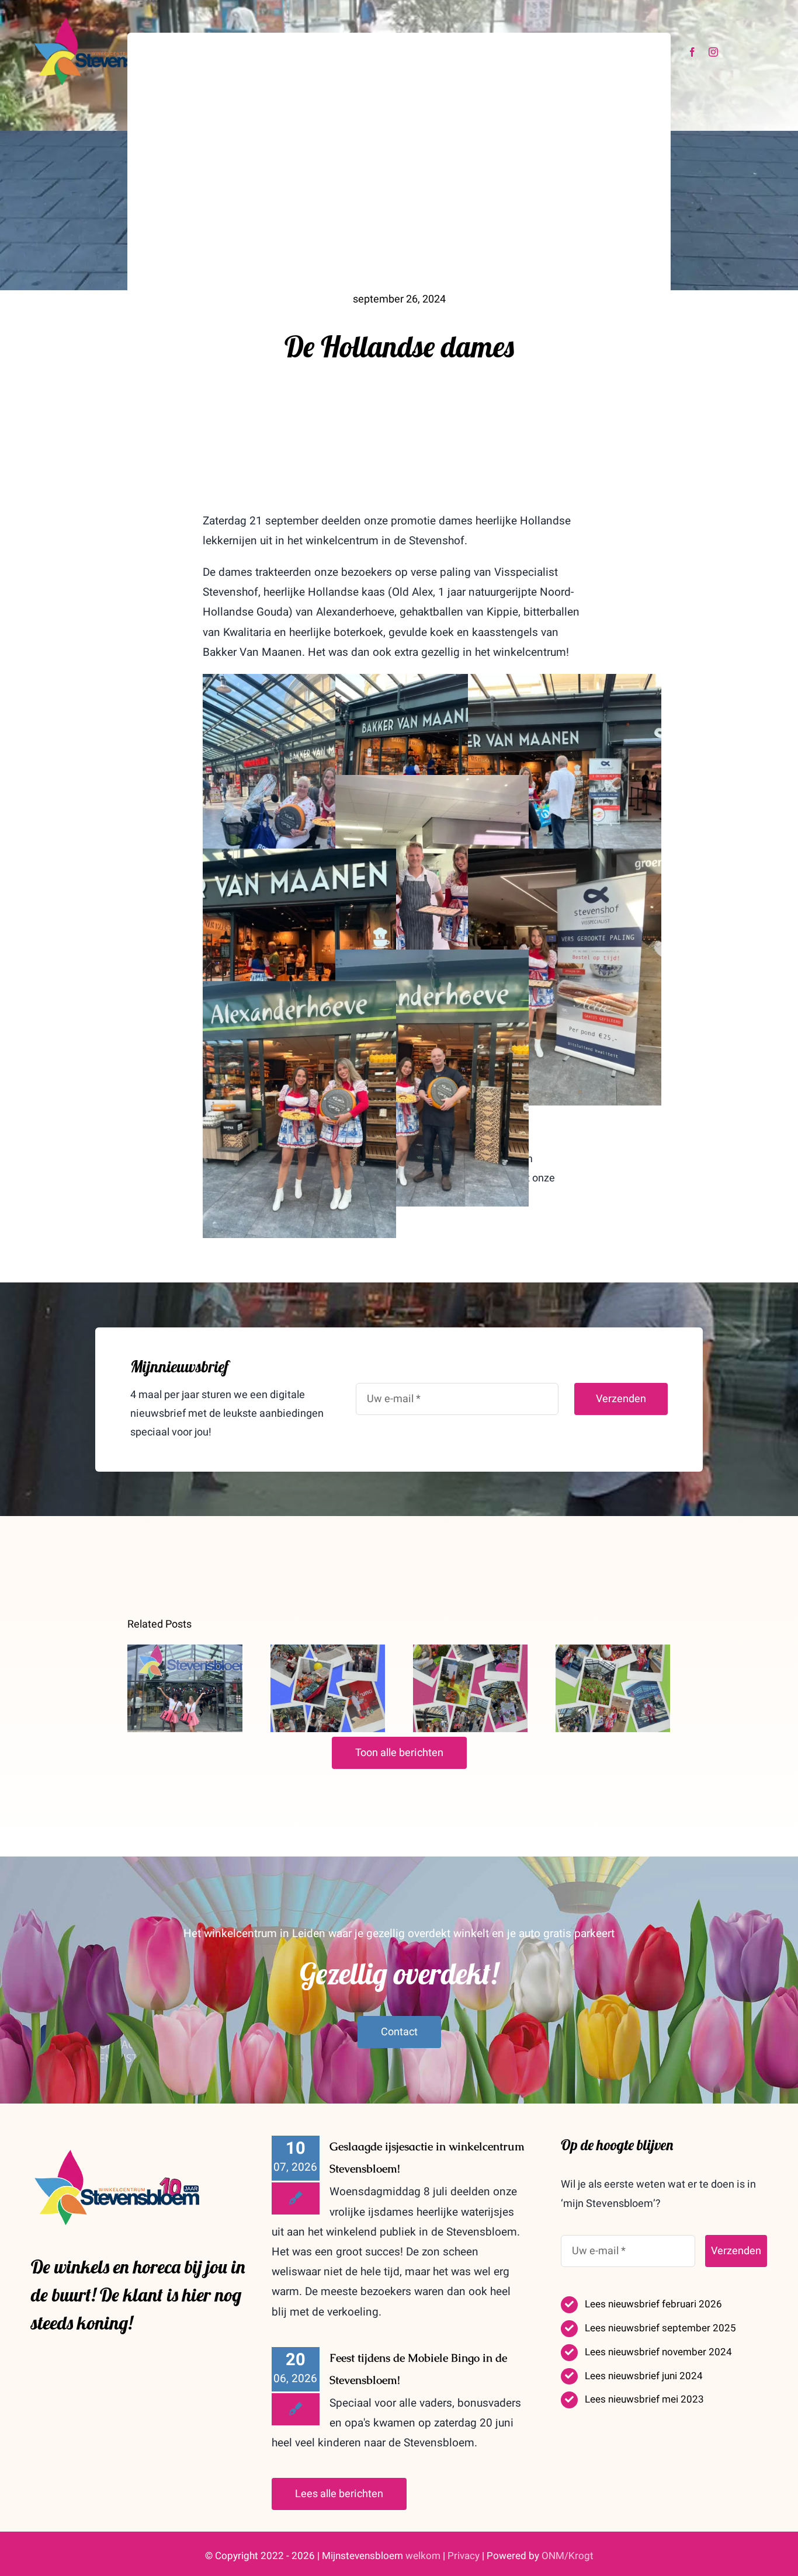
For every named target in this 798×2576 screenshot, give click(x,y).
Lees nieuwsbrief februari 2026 (653, 2304)
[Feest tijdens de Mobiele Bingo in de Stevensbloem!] (328, 1688)
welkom (423, 2556)
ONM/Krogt (568, 2556)
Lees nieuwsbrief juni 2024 (644, 2376)
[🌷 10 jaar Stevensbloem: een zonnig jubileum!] (613, 1688)
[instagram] (713, 52)
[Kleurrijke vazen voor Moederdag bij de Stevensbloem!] (470, 1688)
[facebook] (692, 52)
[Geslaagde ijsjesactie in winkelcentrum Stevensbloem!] (185, 1688)
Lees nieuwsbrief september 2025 (660, 2328)
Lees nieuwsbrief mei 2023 (644, 2399)
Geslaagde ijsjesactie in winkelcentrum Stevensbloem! (185, 1652)
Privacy (464, 2556)
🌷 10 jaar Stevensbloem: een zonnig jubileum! (613, 1652)
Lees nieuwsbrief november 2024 (658, 2352)
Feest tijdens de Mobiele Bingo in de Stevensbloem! (327, 1652)
